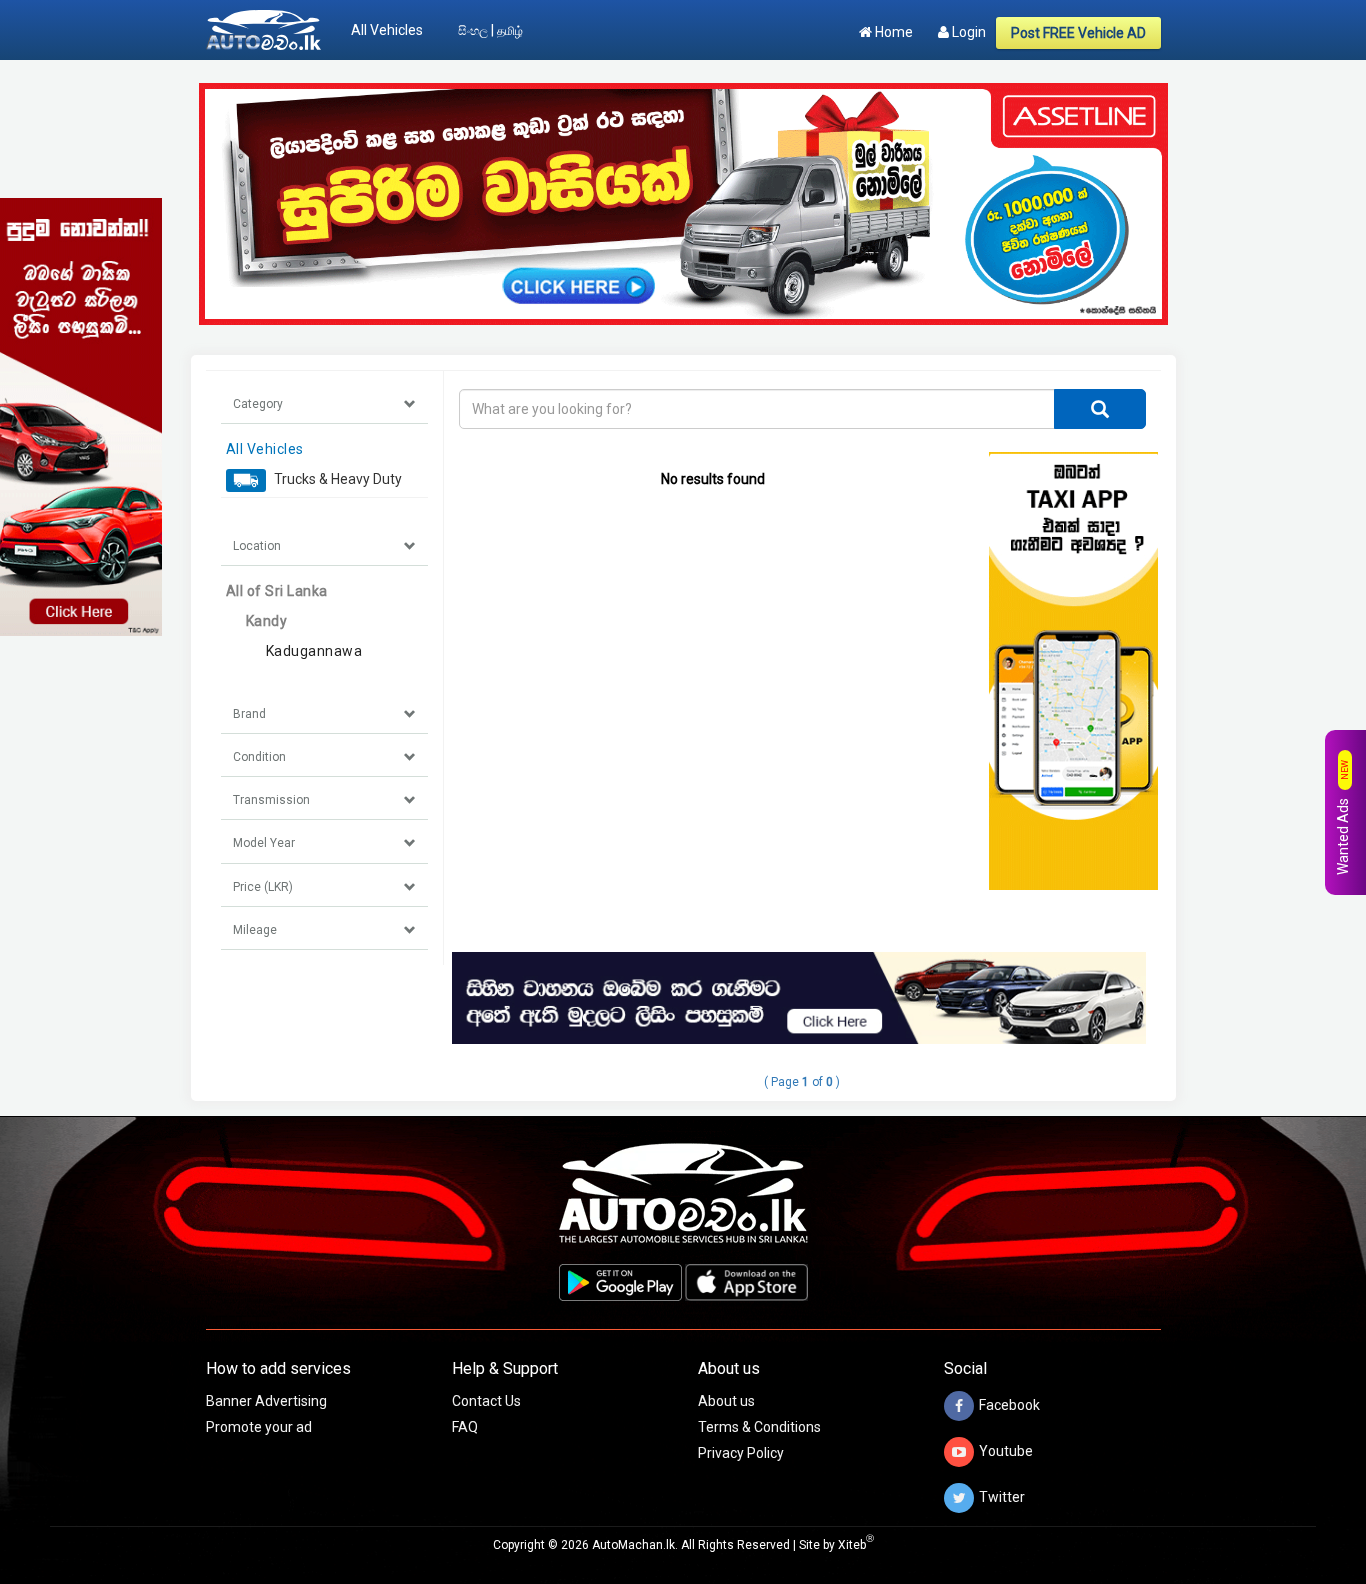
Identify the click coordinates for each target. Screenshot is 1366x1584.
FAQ (465, 1427)
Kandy (267, 621)
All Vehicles (387, 30)
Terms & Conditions (759, 1427)
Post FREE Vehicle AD (1078, 33)
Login (967, 32)
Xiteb (856, 1545)
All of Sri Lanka (277, 591)
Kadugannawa (314, 651)
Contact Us (486, 1401)
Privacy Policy (741, 1453)
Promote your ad (259, 1427)
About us (726, 1401)
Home (892, 32)
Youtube (1006, 1451)
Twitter (1002, 1497)
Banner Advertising (266, 1401)
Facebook (1009, 1405)
